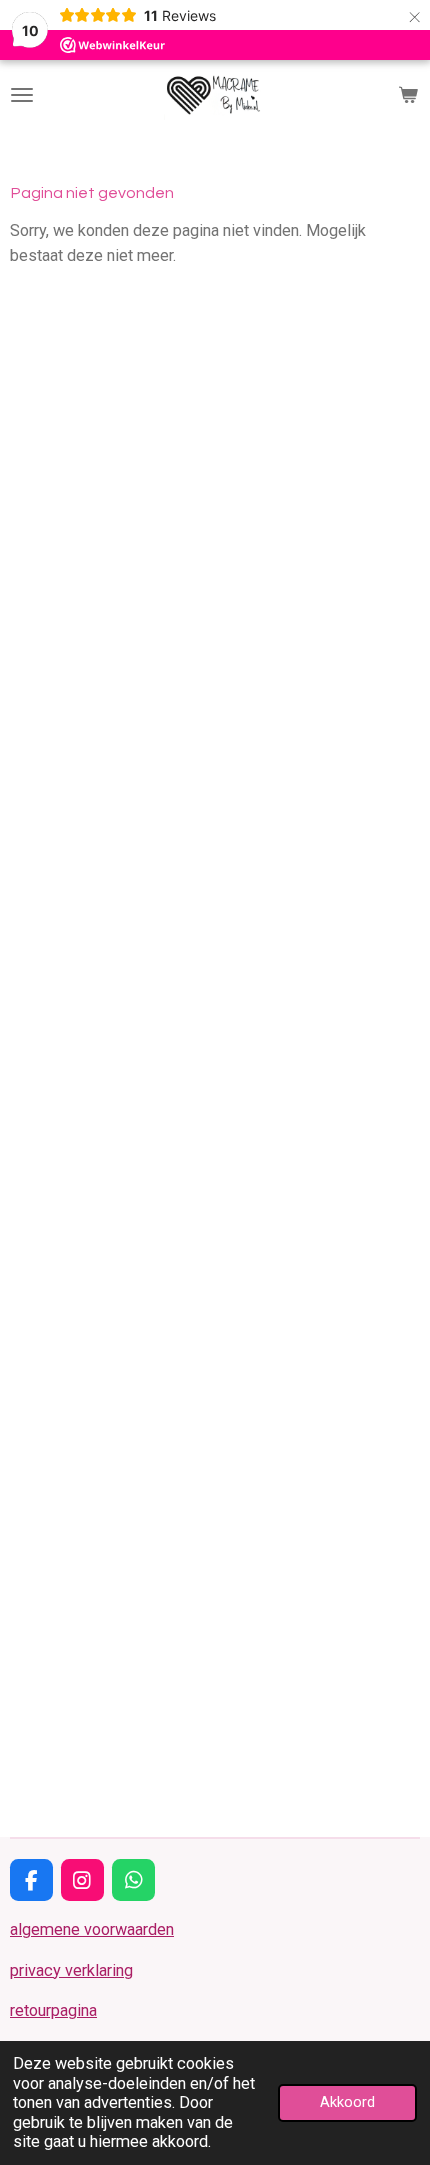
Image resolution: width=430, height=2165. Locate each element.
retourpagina (53, 2010)
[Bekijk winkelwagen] (408, 95)
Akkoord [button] (347, 2102)
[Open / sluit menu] (22, 95)
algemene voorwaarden (92, 1929)
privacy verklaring (71, 1970)
